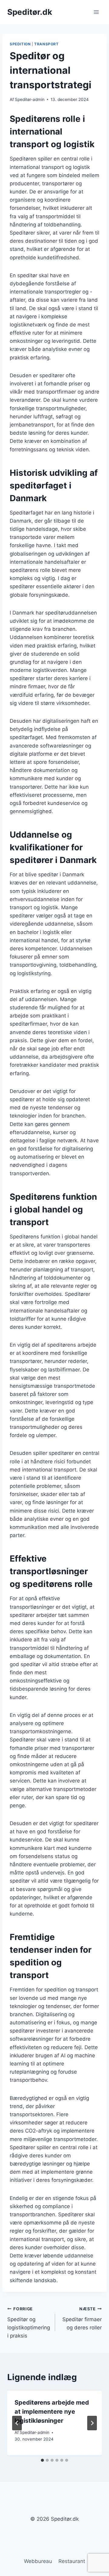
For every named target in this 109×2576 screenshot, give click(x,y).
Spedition (20, 44)
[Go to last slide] (17, 2423)
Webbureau (38, 2561)
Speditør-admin (30, 99)
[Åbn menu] (96, 12)
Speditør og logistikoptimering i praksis (29, 2323)
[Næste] (92, 2423)
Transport (46, 44)
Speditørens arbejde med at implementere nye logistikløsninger (52, 2412)
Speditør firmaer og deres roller (82, 2318)
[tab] (42, 2460)
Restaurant (72, 2561)
